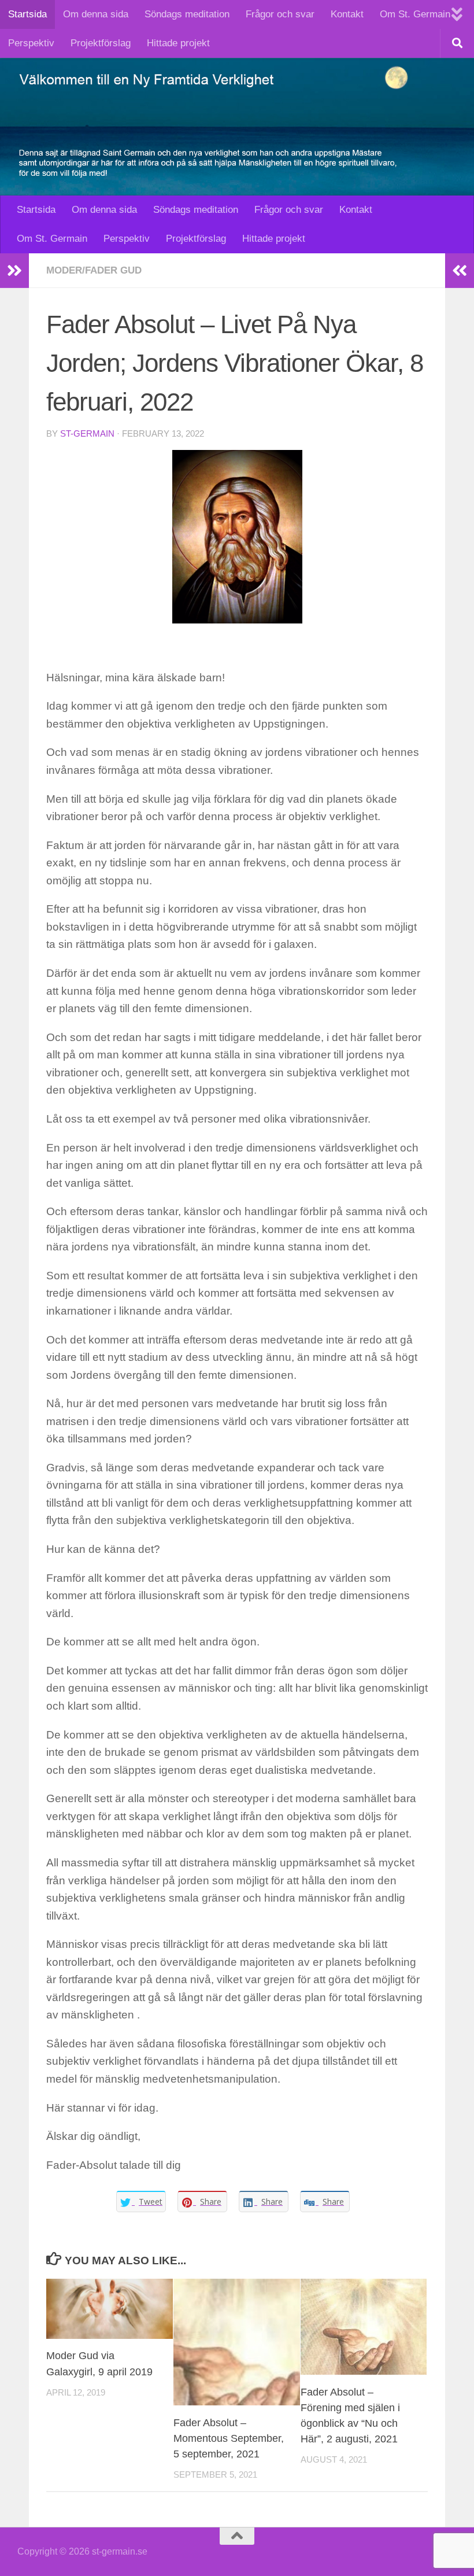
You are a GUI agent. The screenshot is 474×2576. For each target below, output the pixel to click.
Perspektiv (31, 43)
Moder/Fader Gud (94, 270)
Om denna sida (96, 14)
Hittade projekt (178, 43)
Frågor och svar (280, 14)
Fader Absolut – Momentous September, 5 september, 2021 (229, 2438)
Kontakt (347, 14)
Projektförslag (101, 43)
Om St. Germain (415, 14)
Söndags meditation (187, 14)
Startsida (27, 14)
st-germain (87, 434)
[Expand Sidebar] (14, 271)
